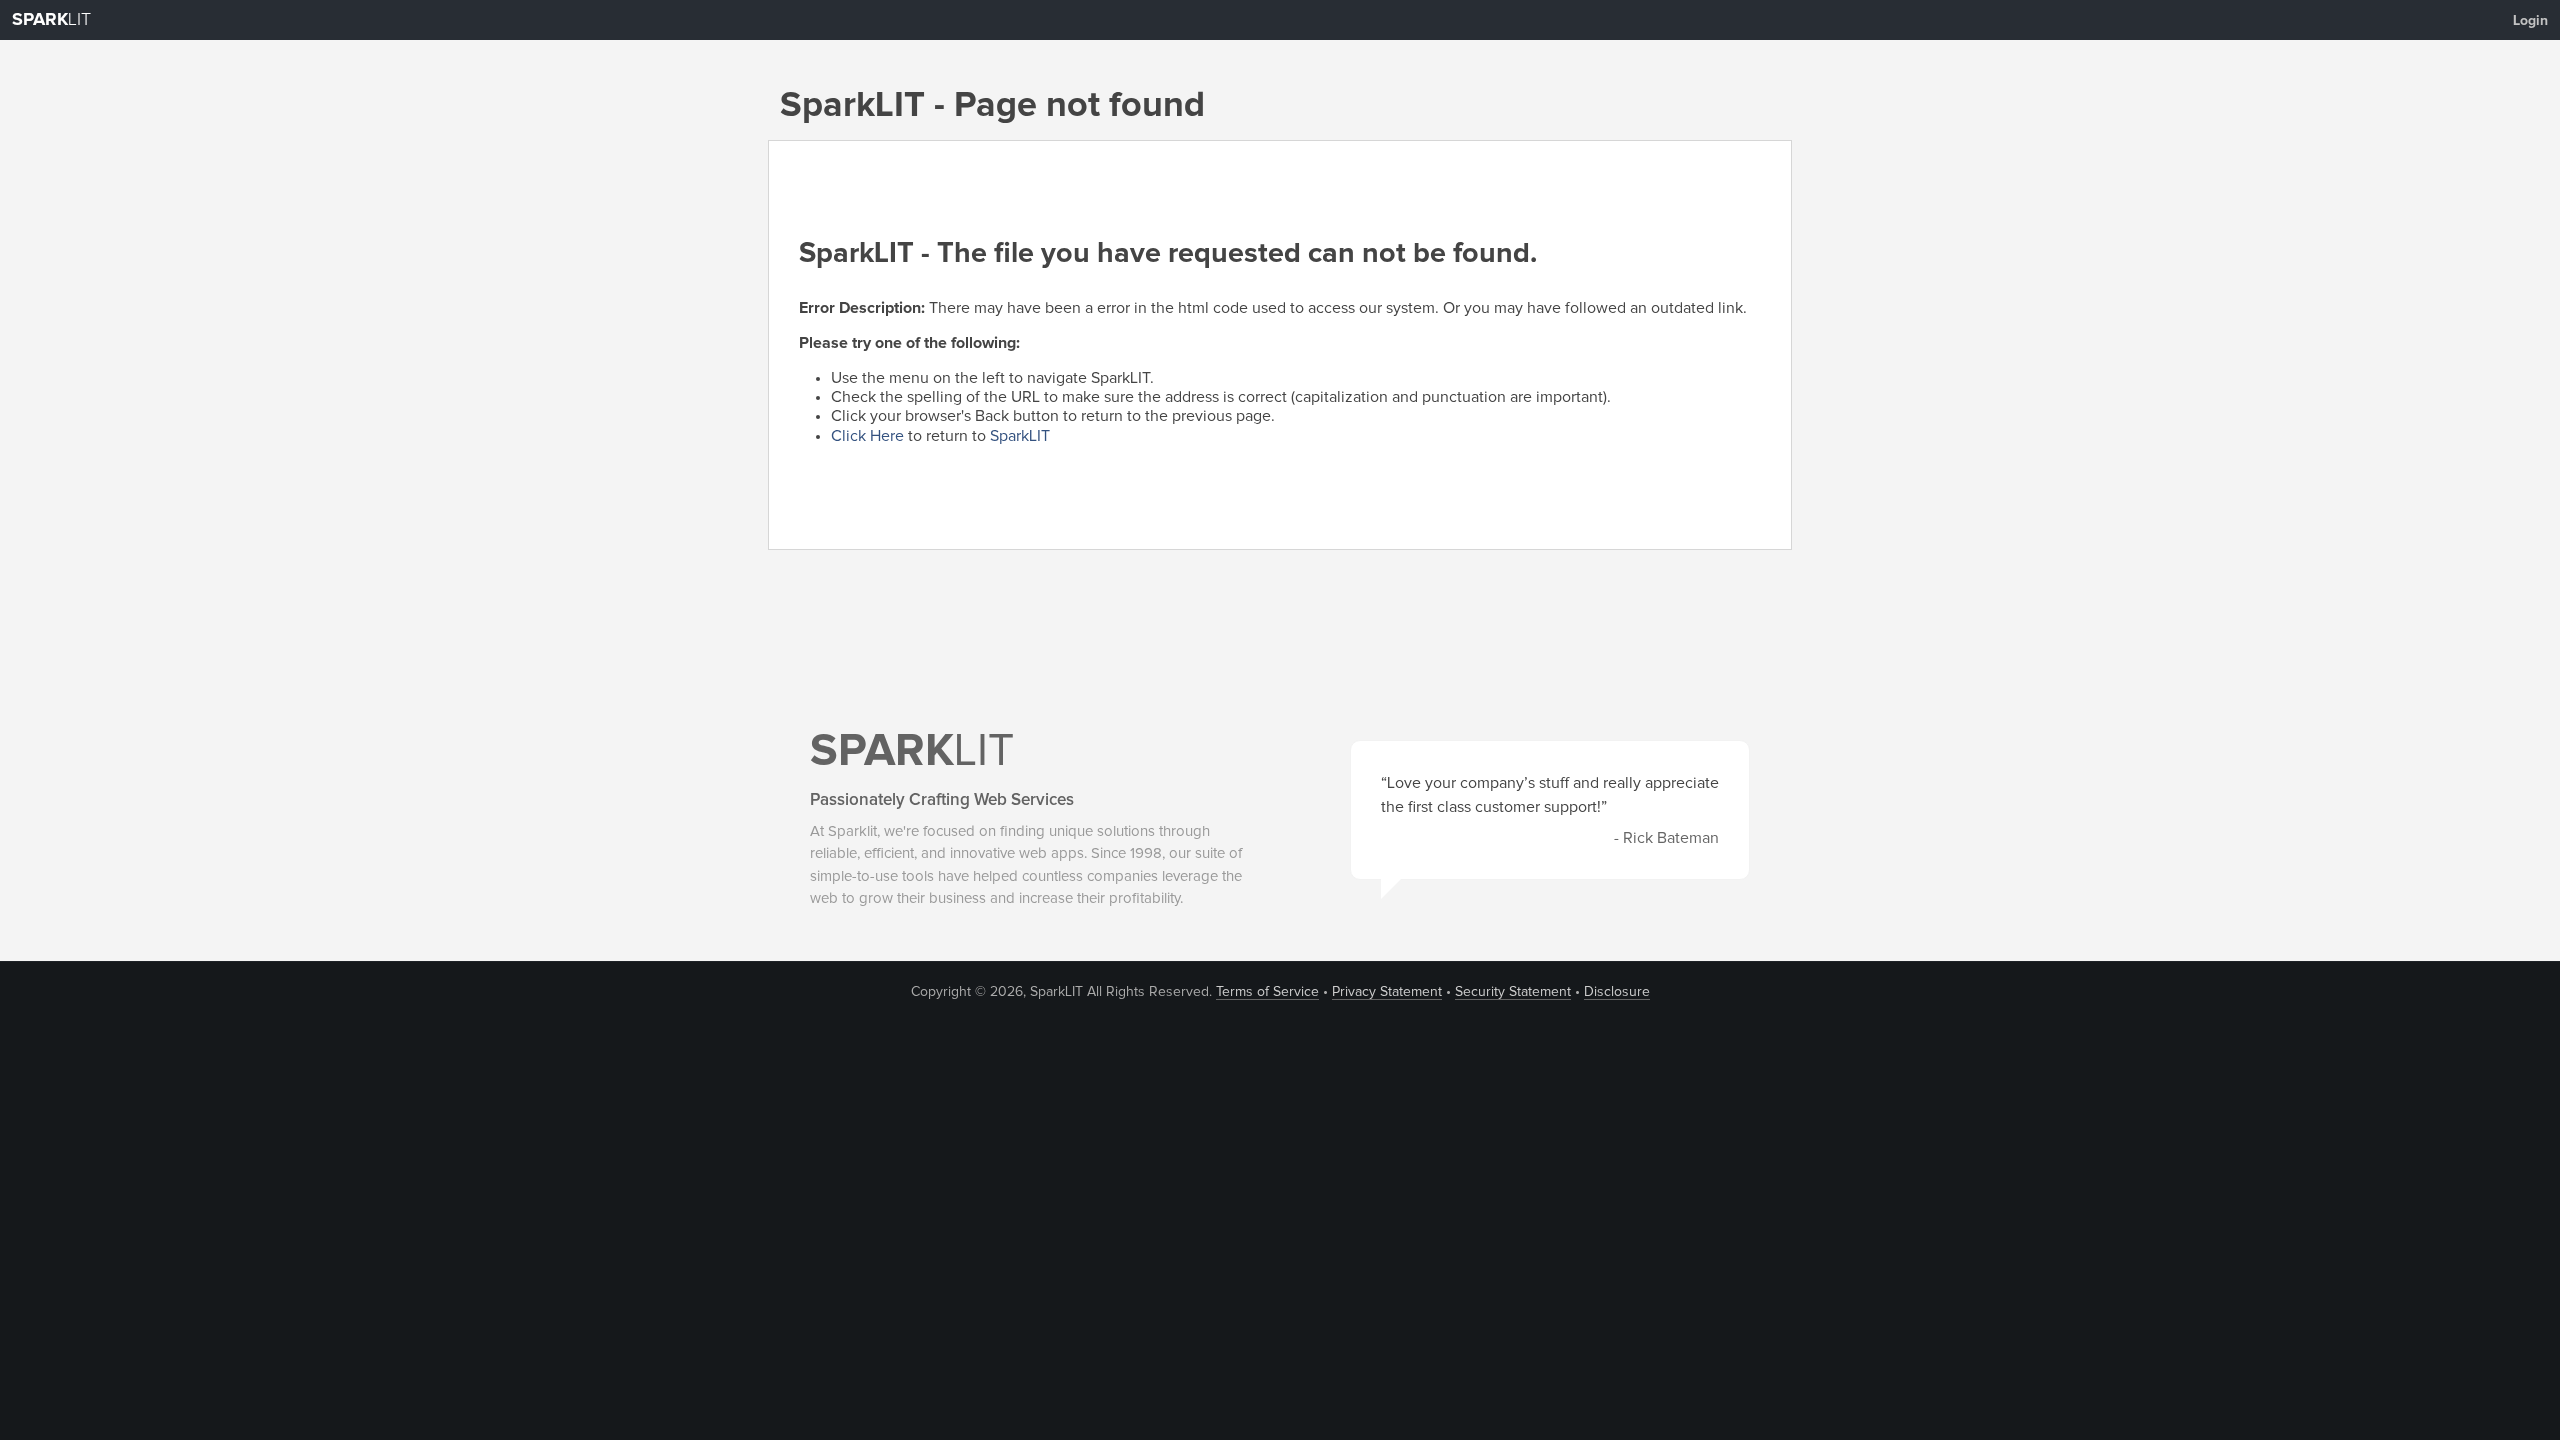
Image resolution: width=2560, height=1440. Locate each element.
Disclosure (1617, 992)
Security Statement (1513, 992)
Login (2530, 21)
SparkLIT (1020, 436)
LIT (51, 20)
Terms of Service (1267, 992)
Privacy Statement (1387, 992)
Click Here (867, 436)
